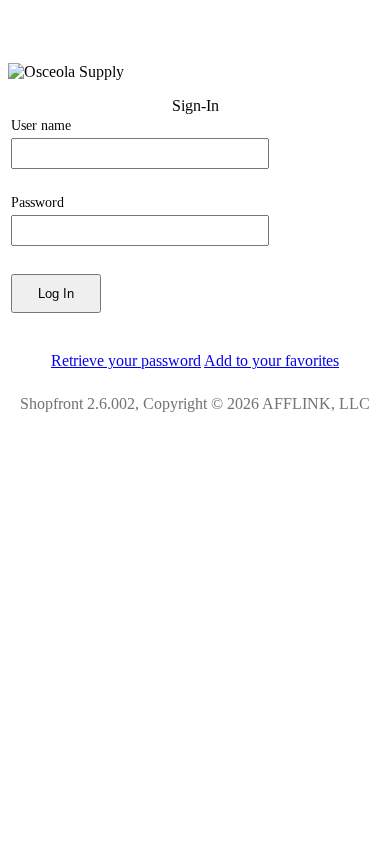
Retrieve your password (126, 360)
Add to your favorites (271, 360)
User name (41, 125)
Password (37, 202)
